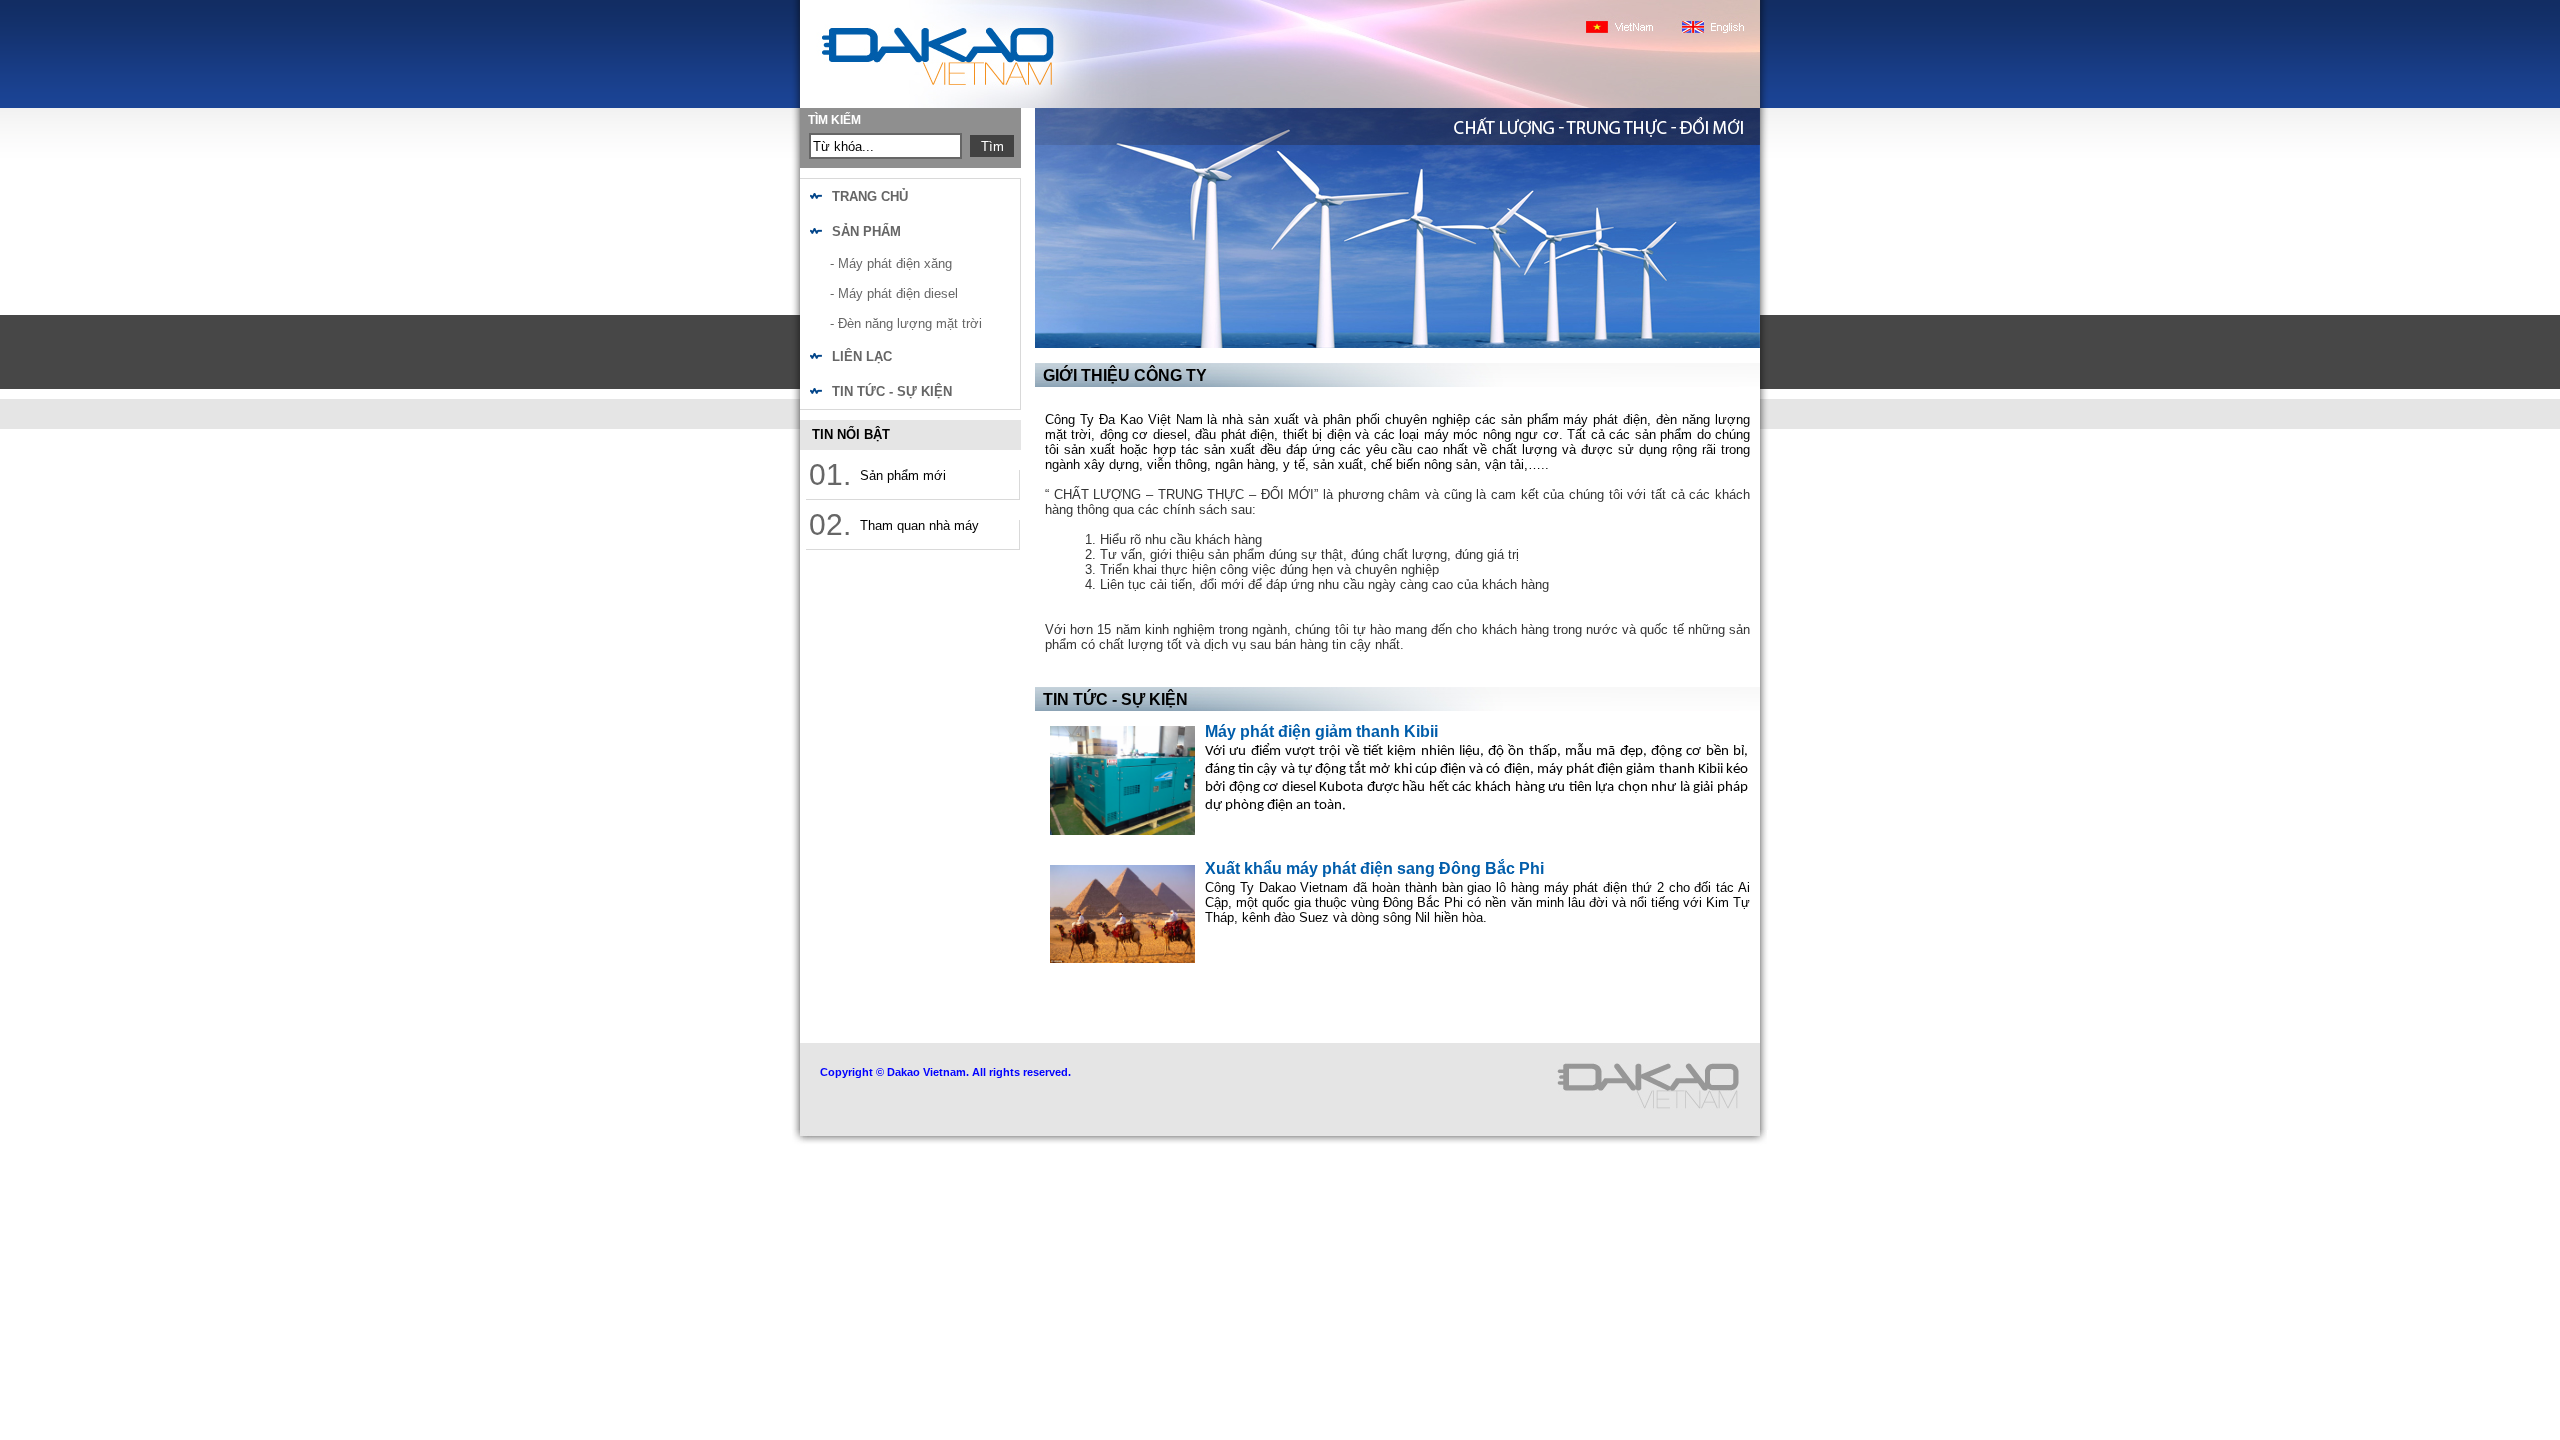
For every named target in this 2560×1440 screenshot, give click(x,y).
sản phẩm (866, 231)
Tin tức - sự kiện (892, 391)
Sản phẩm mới (903, 475)
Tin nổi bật (851, 434)
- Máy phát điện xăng (891, 263)
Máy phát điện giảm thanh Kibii (1321, 731)
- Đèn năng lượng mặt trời (906, 323)
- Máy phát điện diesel (894, 293)
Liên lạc (862, 356)
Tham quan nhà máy (919, 525)
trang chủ (870, 196)
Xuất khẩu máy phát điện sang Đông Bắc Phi (1374, 868)
